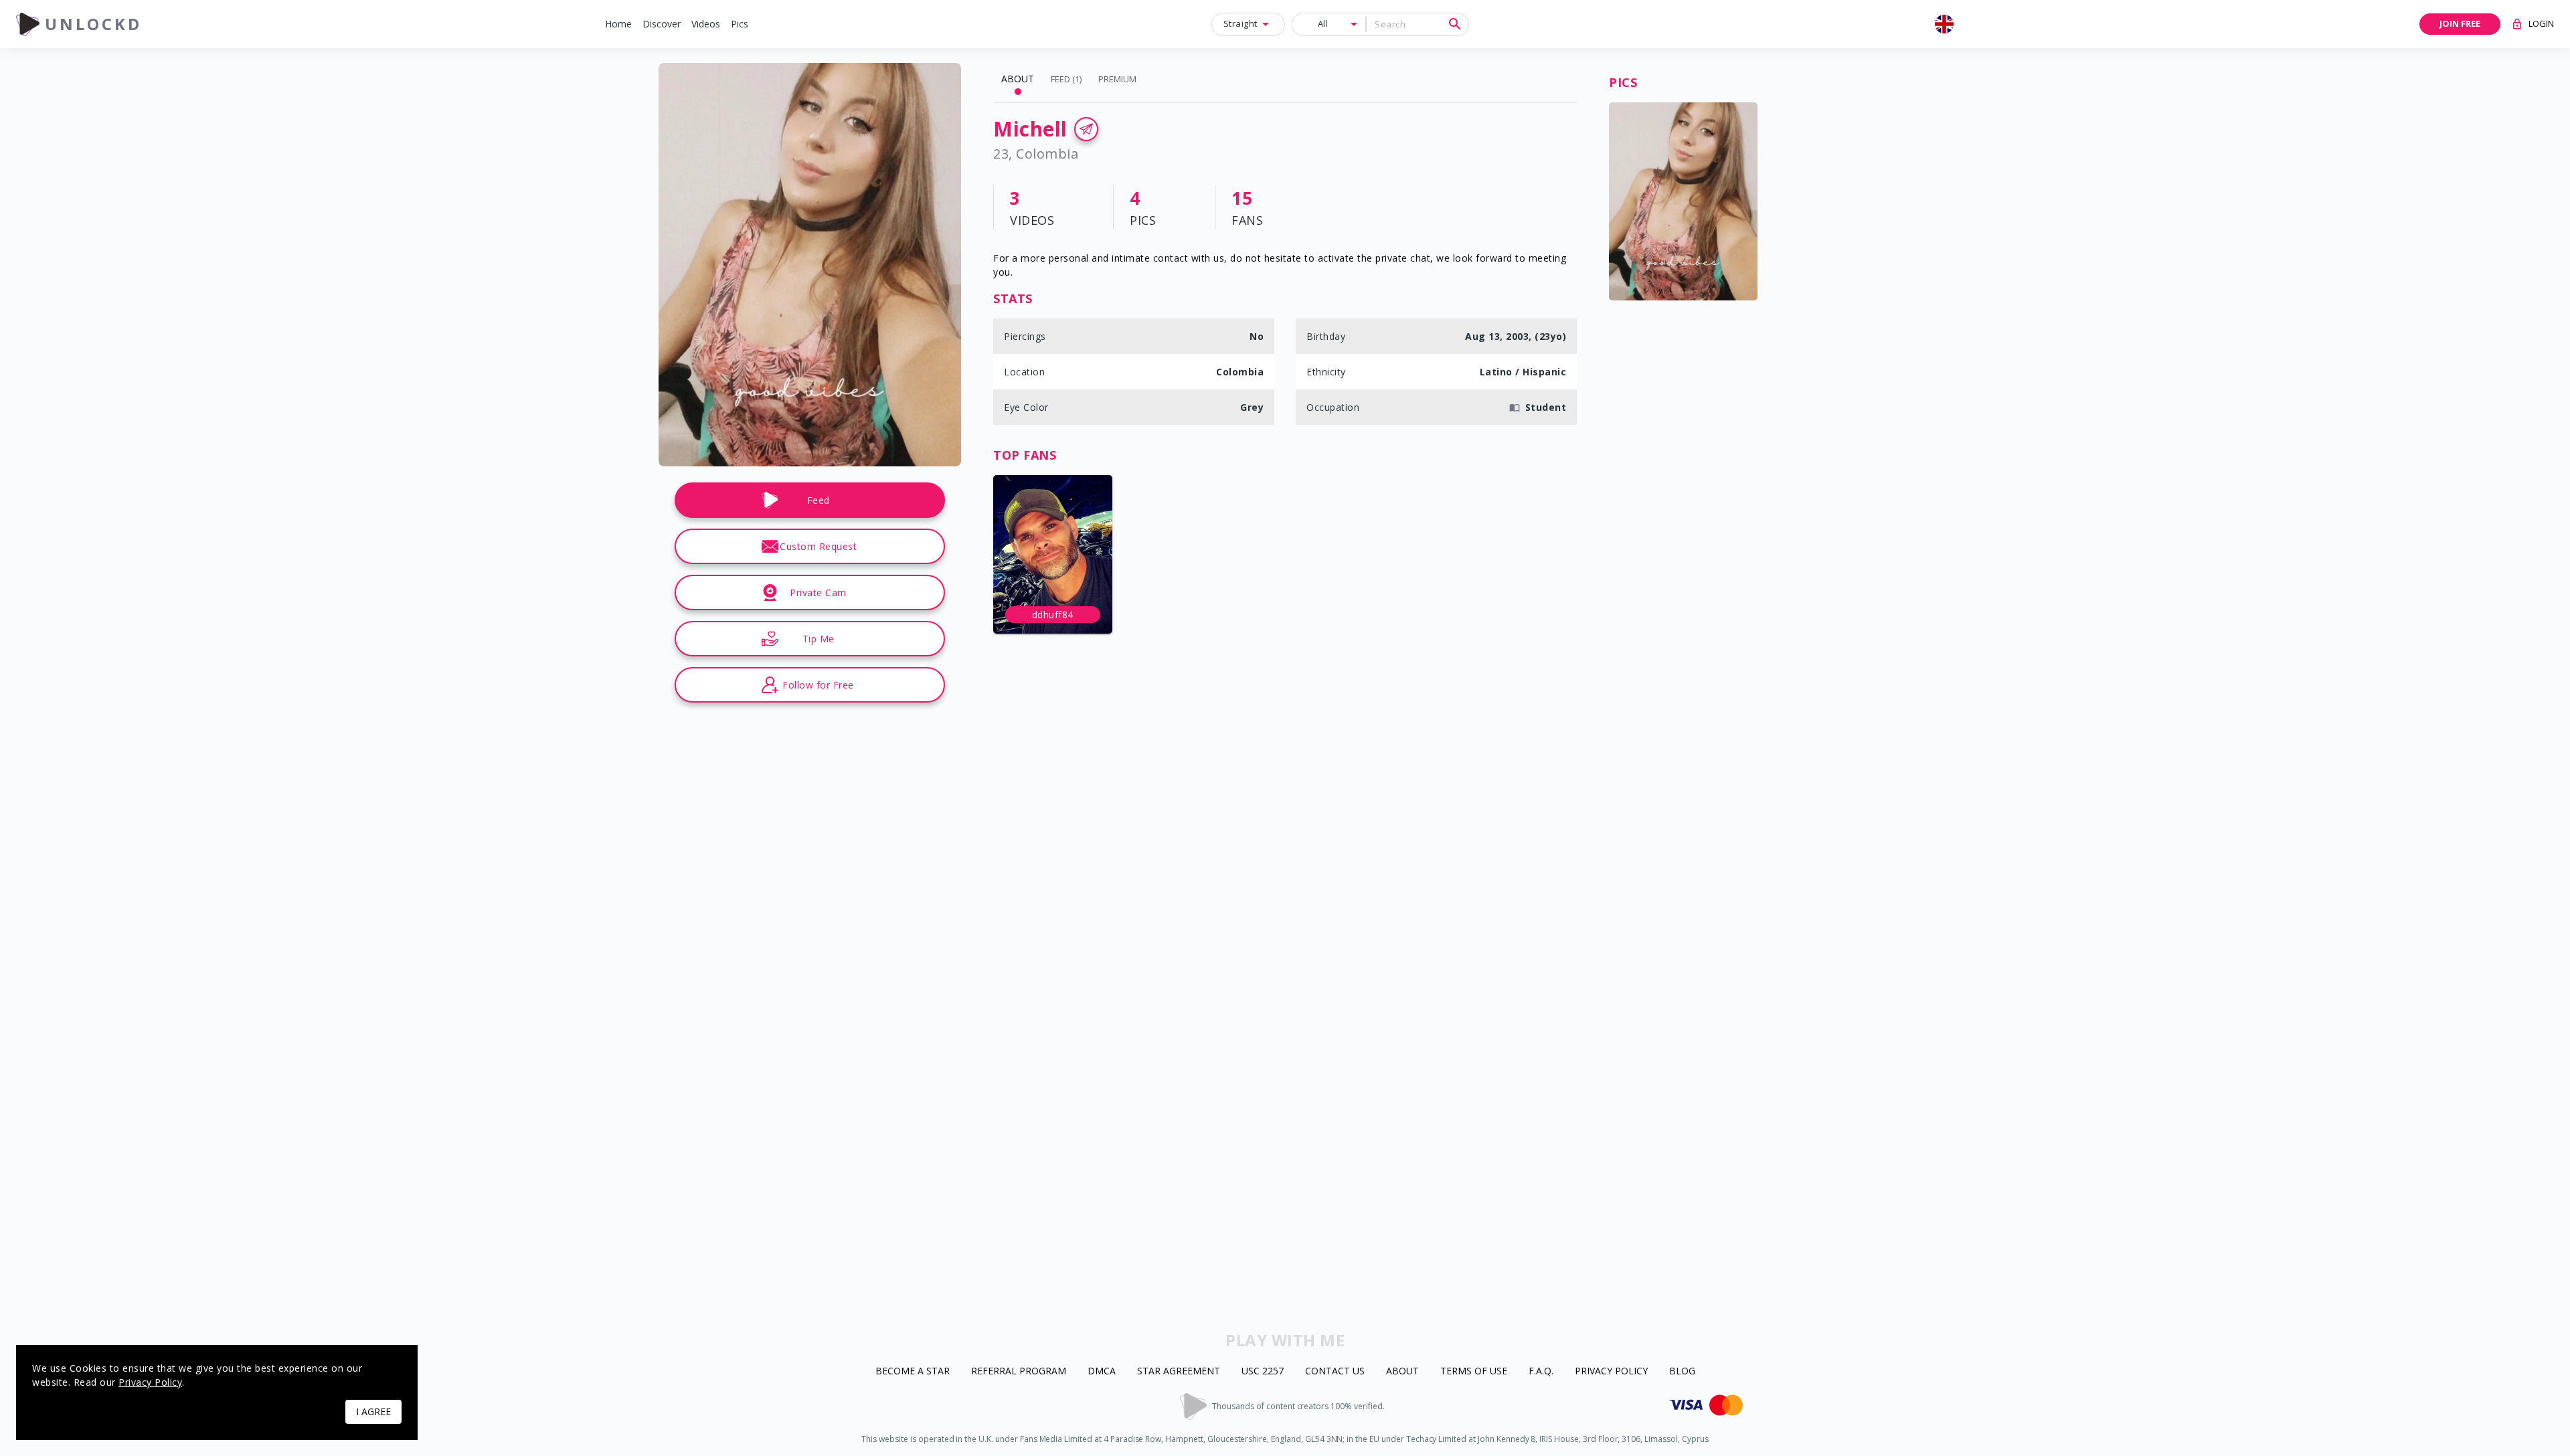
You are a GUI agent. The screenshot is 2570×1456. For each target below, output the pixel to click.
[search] (1455, 24)
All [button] (1323, 23)
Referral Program (1019, 1371)
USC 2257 (1263, 1371)
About (1402, 1371)
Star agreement (1179, 1371)
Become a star (913, 1371)
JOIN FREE (2460, 23)
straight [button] (1240, 23)
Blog (1682, 1371)
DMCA (1102, 1371)
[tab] (1018, 79)
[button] (618, 24)
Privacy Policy (1611, 1371)
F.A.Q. (1541, 1371)
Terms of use (1474, 1371)
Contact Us (1335, 1371)
